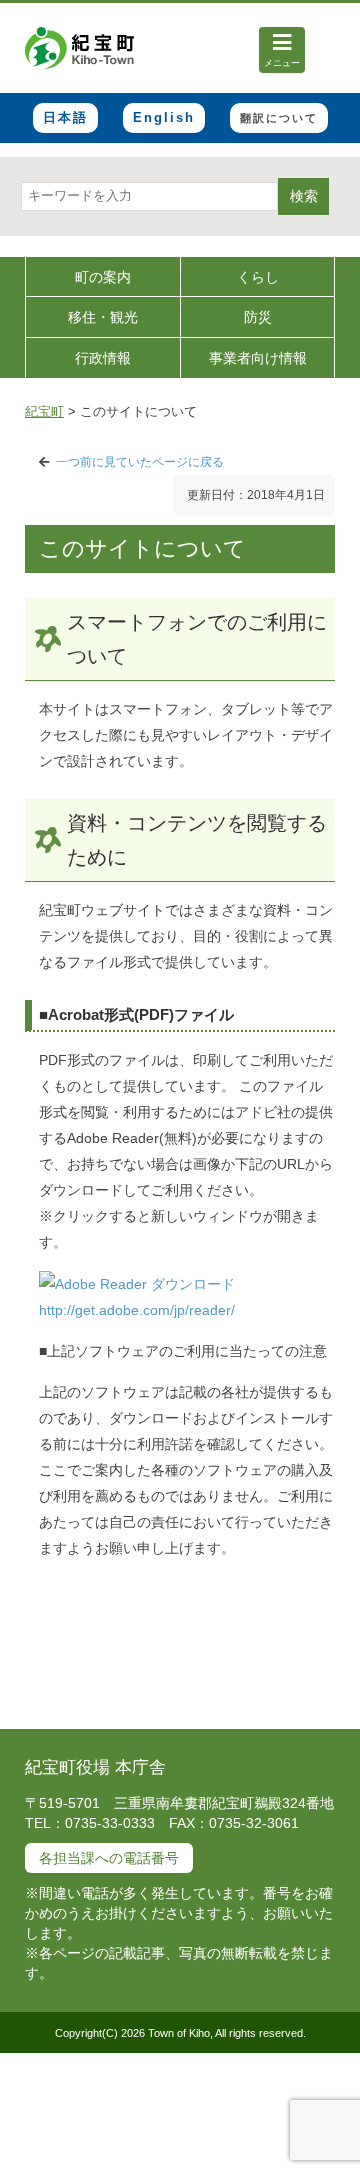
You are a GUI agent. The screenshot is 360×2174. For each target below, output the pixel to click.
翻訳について (279, 118)
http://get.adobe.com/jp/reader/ (137, 1310)
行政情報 (103, 358)
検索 (304, 196)
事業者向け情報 (258, 358)
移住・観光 (103, 317)
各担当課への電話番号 (109, 1858)
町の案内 (103, 277)
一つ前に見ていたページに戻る (140, 462)
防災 (258, 317)
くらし (258, 277)
